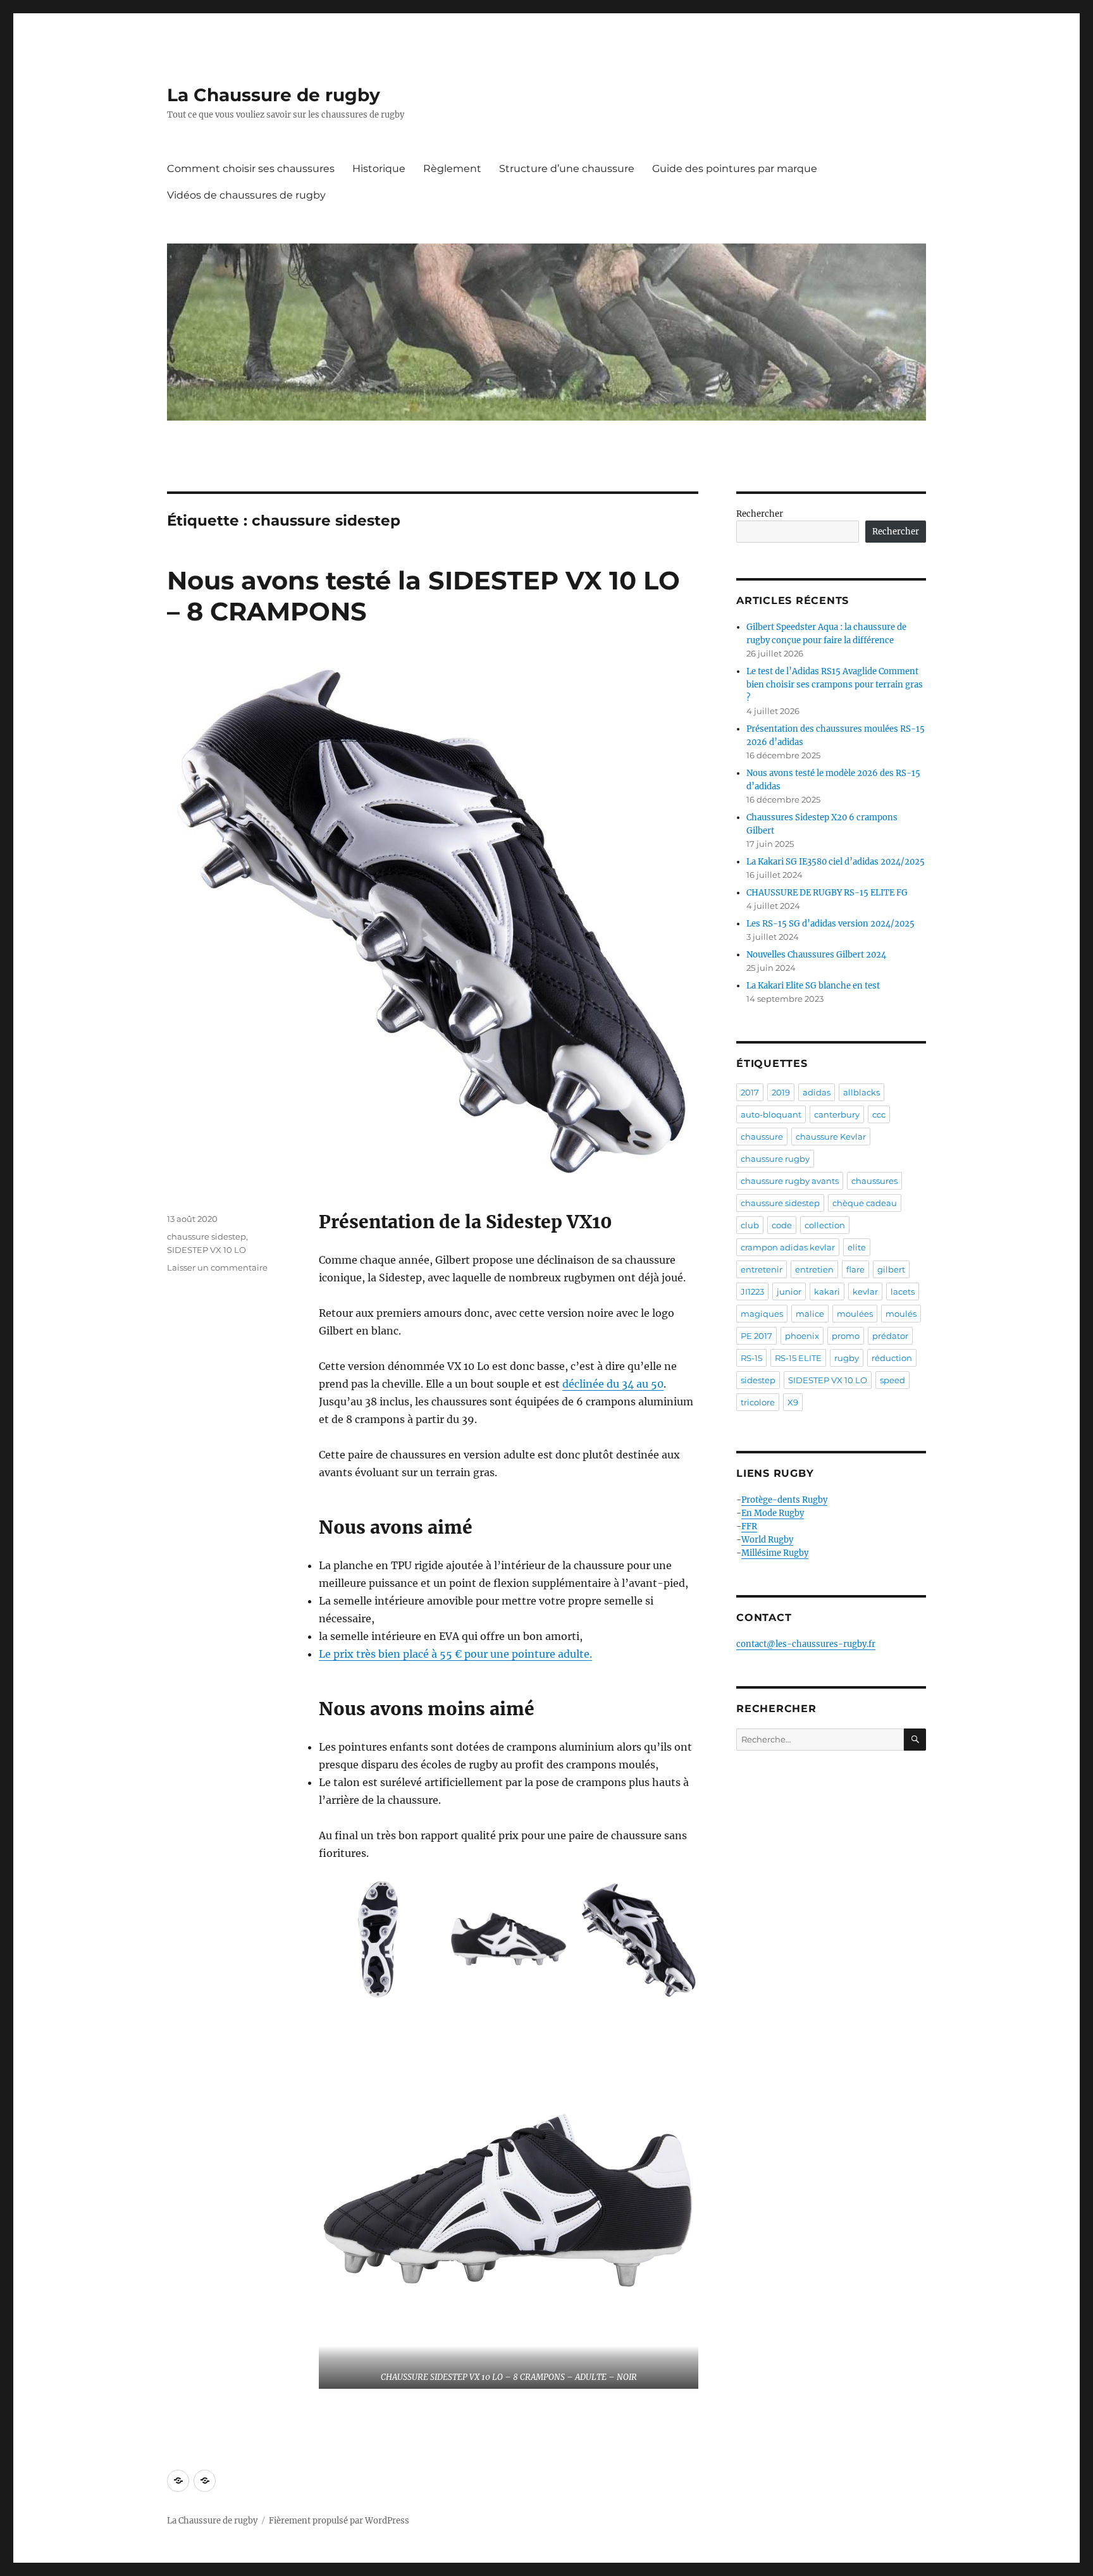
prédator (890, 1336)
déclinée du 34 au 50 (613, 1384)
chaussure (762, 1137)
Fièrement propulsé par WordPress (339, 2521)
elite (857, 1247)
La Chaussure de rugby (274, 95)
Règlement (452, 169)
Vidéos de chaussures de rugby (246, 195)
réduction (892, 1358)
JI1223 (752, 1291)
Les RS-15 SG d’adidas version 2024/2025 (831, 924)
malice (810, 1314)
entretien (814, 1269)
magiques (762, 1314)
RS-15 (751, 1358)
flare (855, 1269)
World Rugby (767, 1540)
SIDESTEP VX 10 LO (207, 1250)
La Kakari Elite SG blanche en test (813, 986)
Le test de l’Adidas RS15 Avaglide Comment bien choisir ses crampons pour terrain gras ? (835, 685)
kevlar (865, 1291)
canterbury (837, 1114)
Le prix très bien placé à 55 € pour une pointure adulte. (455, 1654)
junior (789, 1291)
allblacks (861, 1092)
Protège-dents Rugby (784, 1500)
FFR (749, 1526)
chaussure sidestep (207, 1236)
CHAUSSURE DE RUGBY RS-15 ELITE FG (827, 893)
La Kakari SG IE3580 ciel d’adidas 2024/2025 (836, 862)
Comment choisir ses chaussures (251, 169)
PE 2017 (756, 1336)
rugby (847, 1358)
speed (892, 1380)
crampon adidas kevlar (788, 1247)
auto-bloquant (771, 1114)
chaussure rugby (775, 1159)
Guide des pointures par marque (735, 169)
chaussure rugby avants (790, 1181)
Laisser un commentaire (217, 1267)
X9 (793, 1402)
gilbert (891, 1269)
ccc (879, 1114)
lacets (903, 1291)
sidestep (758, 1380)
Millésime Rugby (775, 1553)
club (750, 1225)
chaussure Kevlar (831, 1137)
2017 (750, 1092)
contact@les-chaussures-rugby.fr (806, 1644)
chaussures (874, 1181)
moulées (855, 1314)
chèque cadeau (865, 1203)
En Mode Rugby (773, 1513)
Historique (379, 169)
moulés (901, 1314)
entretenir (762, 1269)
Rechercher (760, 514)
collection (825, 1225)
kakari (827, 1291)
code (782, 1225)
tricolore (758, 1402)
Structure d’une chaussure (567, 169)
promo (846, 1336)
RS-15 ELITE (798, 1358)
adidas (817, 1092)
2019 (781, 1092)
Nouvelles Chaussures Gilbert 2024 (816, 955)
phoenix (802, 1336)
